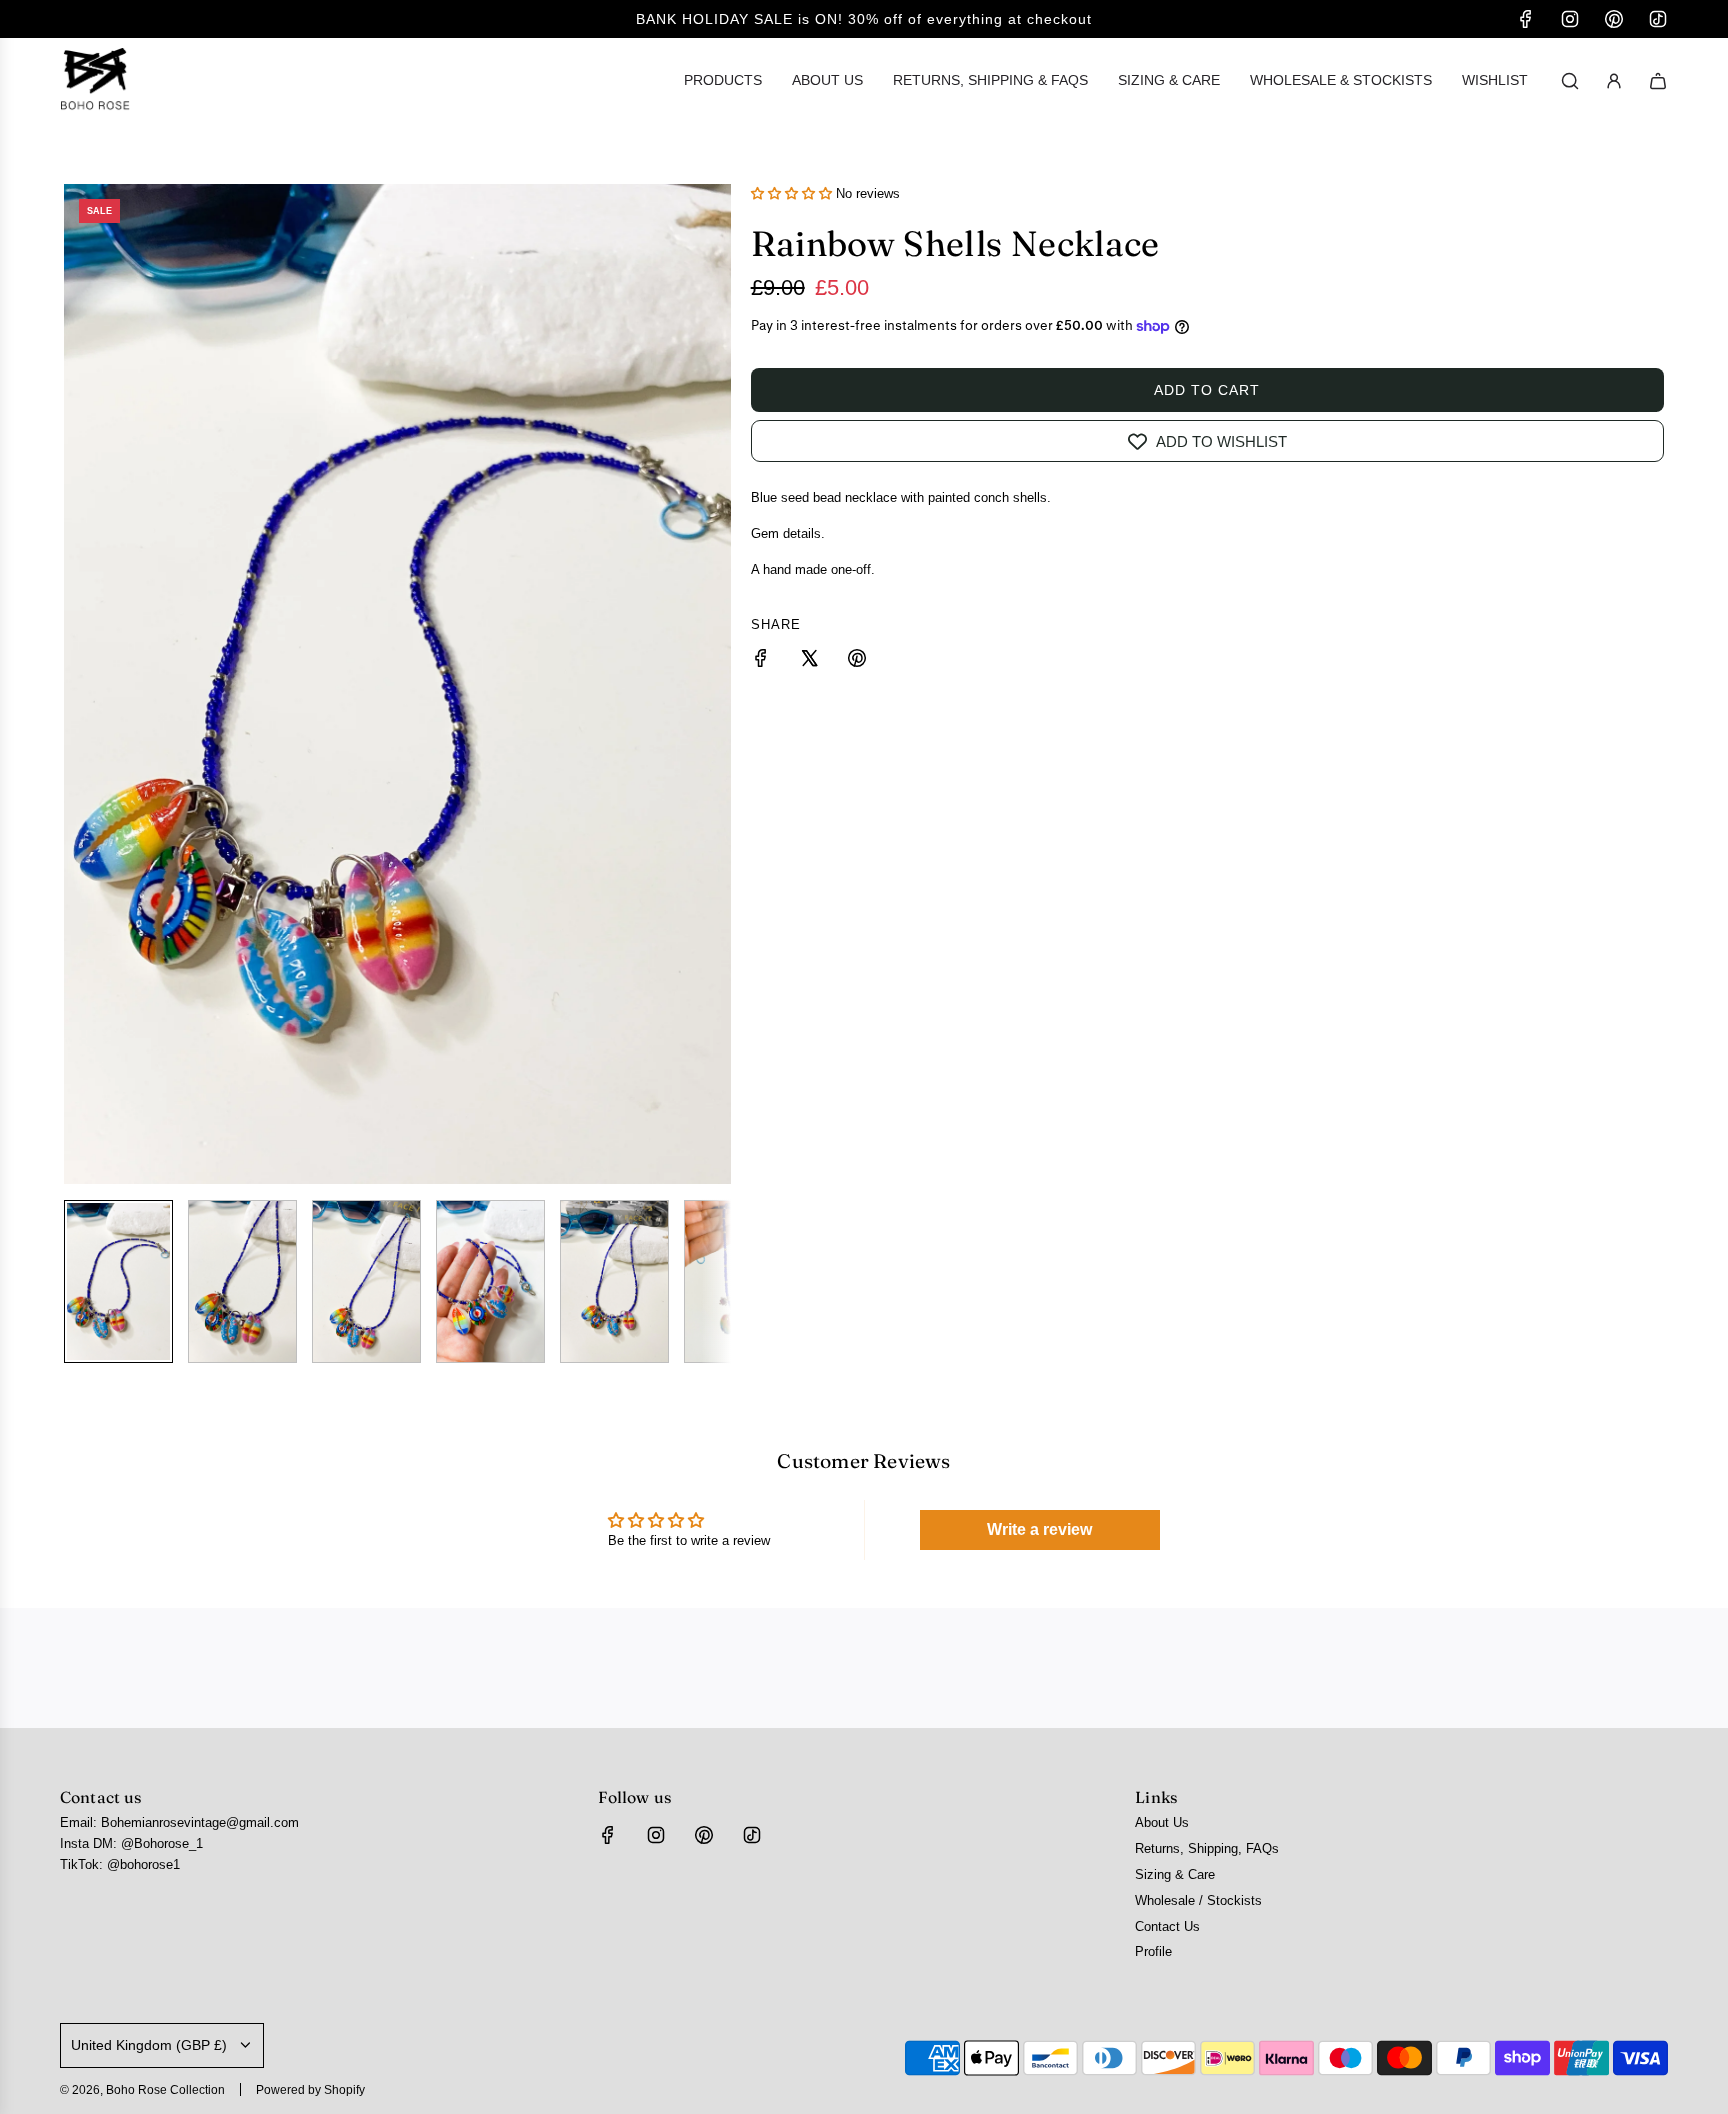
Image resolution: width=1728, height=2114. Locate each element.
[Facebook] (1526, 19)
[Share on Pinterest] (857, 661)
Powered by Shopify (310, 2090)
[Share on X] (809, 661)
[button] (80, 684)
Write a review (1039, 1529)
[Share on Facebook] (761, 661)
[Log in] (1614, 81)
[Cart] (1658, 81)
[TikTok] (1658, 19)
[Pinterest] (1614, 19)
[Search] (1570, 81)
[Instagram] (1570, 19)
